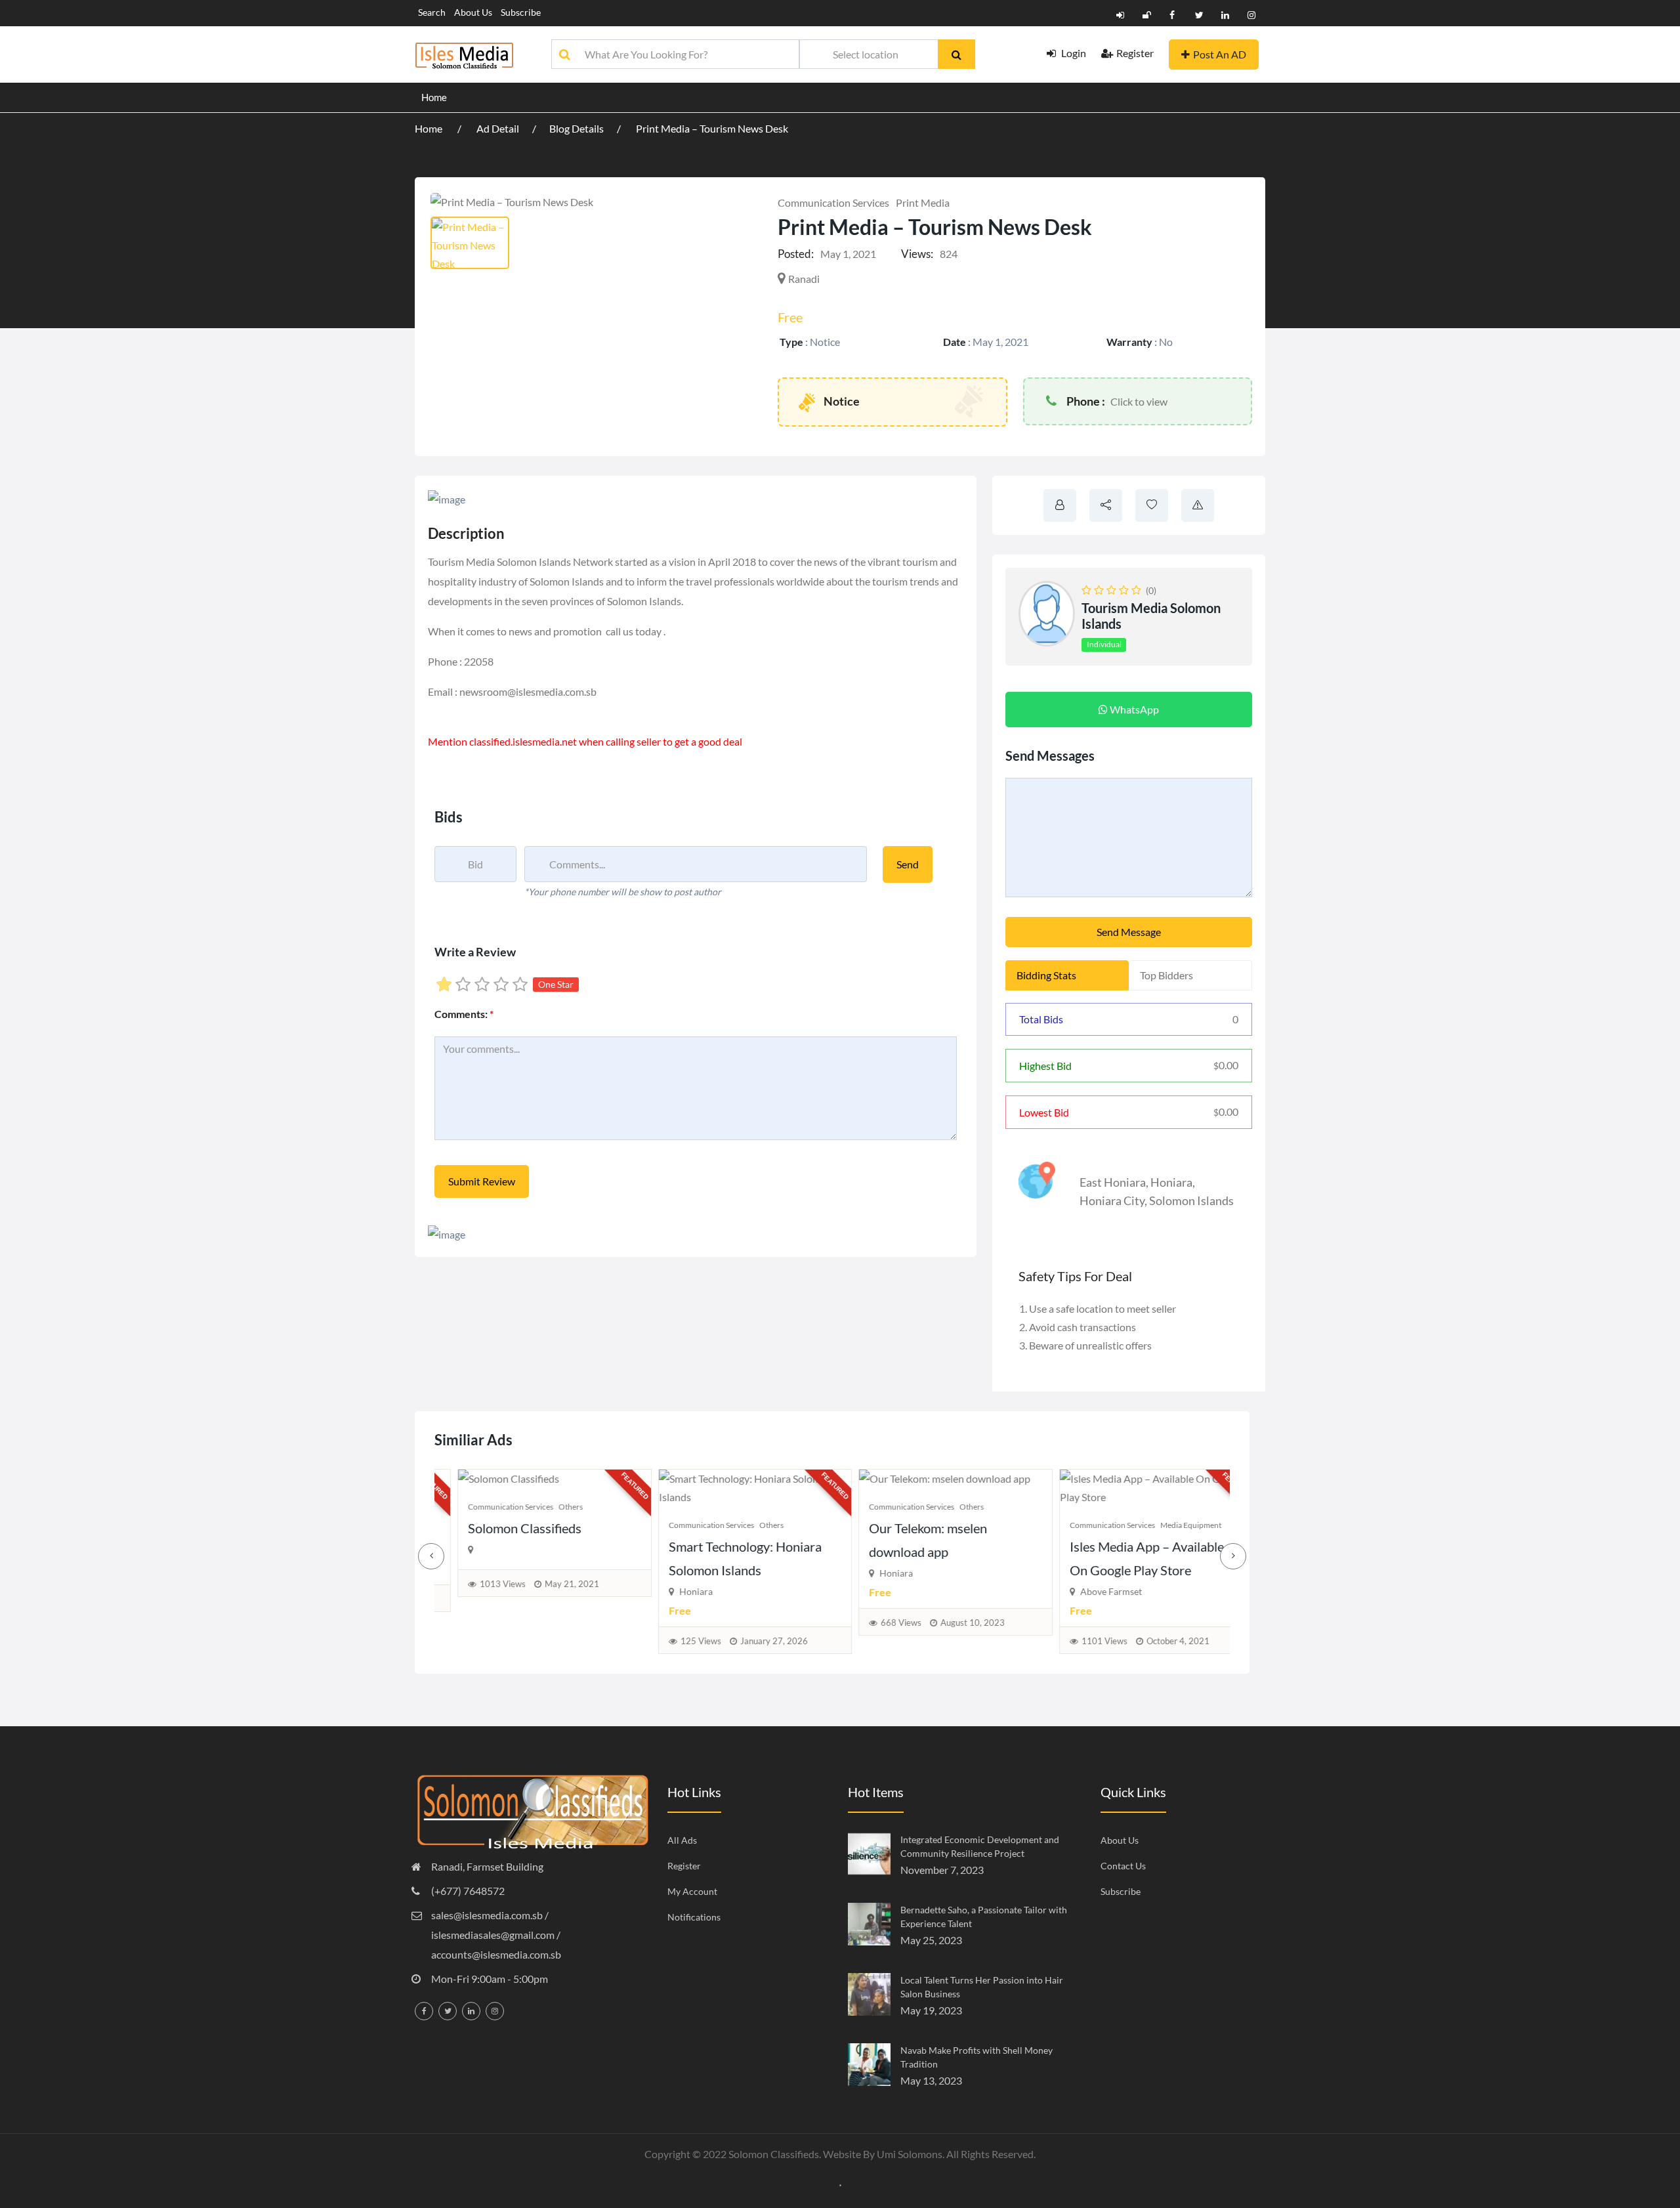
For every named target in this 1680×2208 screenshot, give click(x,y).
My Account (692, 1891)
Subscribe (521, 12)
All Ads (682, 1840)
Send (908, 864)
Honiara (1171, 1182)
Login (1073, 53)
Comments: (464, 1014)
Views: (917, 254)
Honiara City (1112, 1200)
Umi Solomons (910, 2154)
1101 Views (1081, 1641)
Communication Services (833, 202)
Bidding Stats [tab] (1046, 975)
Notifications (694, 1917)
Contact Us (1123, 1866)
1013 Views (480, 1584)
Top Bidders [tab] (1166, 975)
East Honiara (1113, 1182)
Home (434, 97)
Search (432, 12)
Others (548, 1507)
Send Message (1129, 932)
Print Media (923, 202)
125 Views (678, 1641)
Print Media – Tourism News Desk (712, 128)
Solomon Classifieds (502, 1528)
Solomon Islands (1191, 1200)
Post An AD (1220, 54)
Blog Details (577, 128)
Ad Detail (498, 128)
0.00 (1226, 1065)
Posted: (796, 254)
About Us (473, 12)
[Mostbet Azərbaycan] (840, 2184)
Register (1135, 53)
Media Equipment (1168, 1525)
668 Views (879, 1623)
